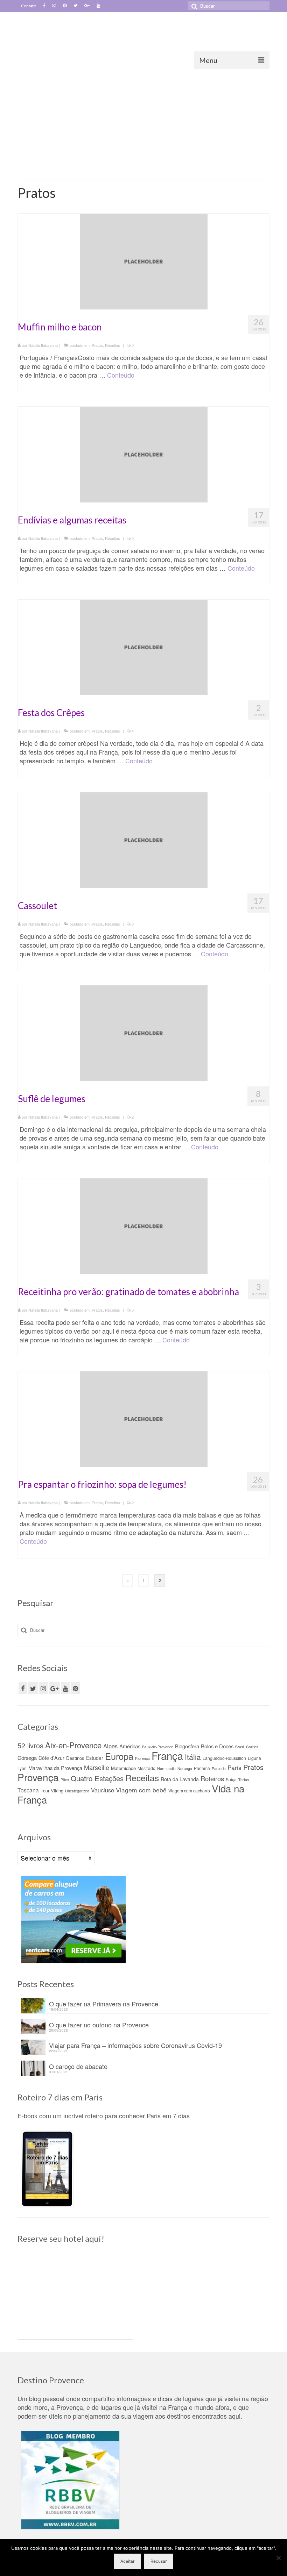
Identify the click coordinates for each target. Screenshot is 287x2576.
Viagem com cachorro (189, 1790)
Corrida (252, 1747)
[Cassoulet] (144, 839)
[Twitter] (75, 6)
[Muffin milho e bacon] (144, 261)
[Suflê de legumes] (144, 1032)
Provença (38, 1777)
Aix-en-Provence (73, 1745)
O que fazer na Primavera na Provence (104, 2003)
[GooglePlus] (54, 1688)
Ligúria (254, 1758)
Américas (130, 1746)
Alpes (110, 1746)
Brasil (240, 1747)
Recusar (159, 2561)
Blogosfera (187, 1746)
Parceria (219, 1768)
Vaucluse (103, 1790)
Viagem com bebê (141, 1790)
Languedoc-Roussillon (224, 1758)
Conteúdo (121, 375)
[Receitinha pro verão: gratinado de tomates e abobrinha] (144, 1225)
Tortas (244, 1780)
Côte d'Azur (51, 1758)
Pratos (97, 345)
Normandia (166, 1768)
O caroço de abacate (78, 2066)
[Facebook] (44, 6)
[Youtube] (98, 6)
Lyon (22, 1768)
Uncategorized (77, 1791)
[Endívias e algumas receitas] (144, 453)
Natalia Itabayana (43, 345)
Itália (193, 1757)
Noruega (185, 1768)
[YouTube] (66, 1688)
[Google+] (87, 6)
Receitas (113, 345)
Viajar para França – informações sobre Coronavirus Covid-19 (135, 2045)
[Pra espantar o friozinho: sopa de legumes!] (144, 1418)
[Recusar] (278, 2558)
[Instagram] (54, 6)
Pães (65, 1780)
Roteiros (212, 1778)
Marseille (97, 1767)
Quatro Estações (97, 1778)
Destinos (75, 1758)
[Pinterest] (65, 6)
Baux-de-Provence (158, 1747)
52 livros (30, 1745)
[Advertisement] (143, 121)
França (167, 1755)
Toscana (28, 1790)
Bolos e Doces (217, 1746)
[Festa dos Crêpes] (144, 646)
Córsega (27, 1758)
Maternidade (123, 1768)
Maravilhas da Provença (55, 1768)
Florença (142, 1758)
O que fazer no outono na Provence (99, 2024)
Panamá (202, 1768)
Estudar (95, 1758)
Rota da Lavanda (180, 1779)
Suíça (231, 1779)
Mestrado (146, 1768)
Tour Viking (52, 1790)
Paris (234, 1767)
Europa (119, 1756)
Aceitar (127, 2561)
